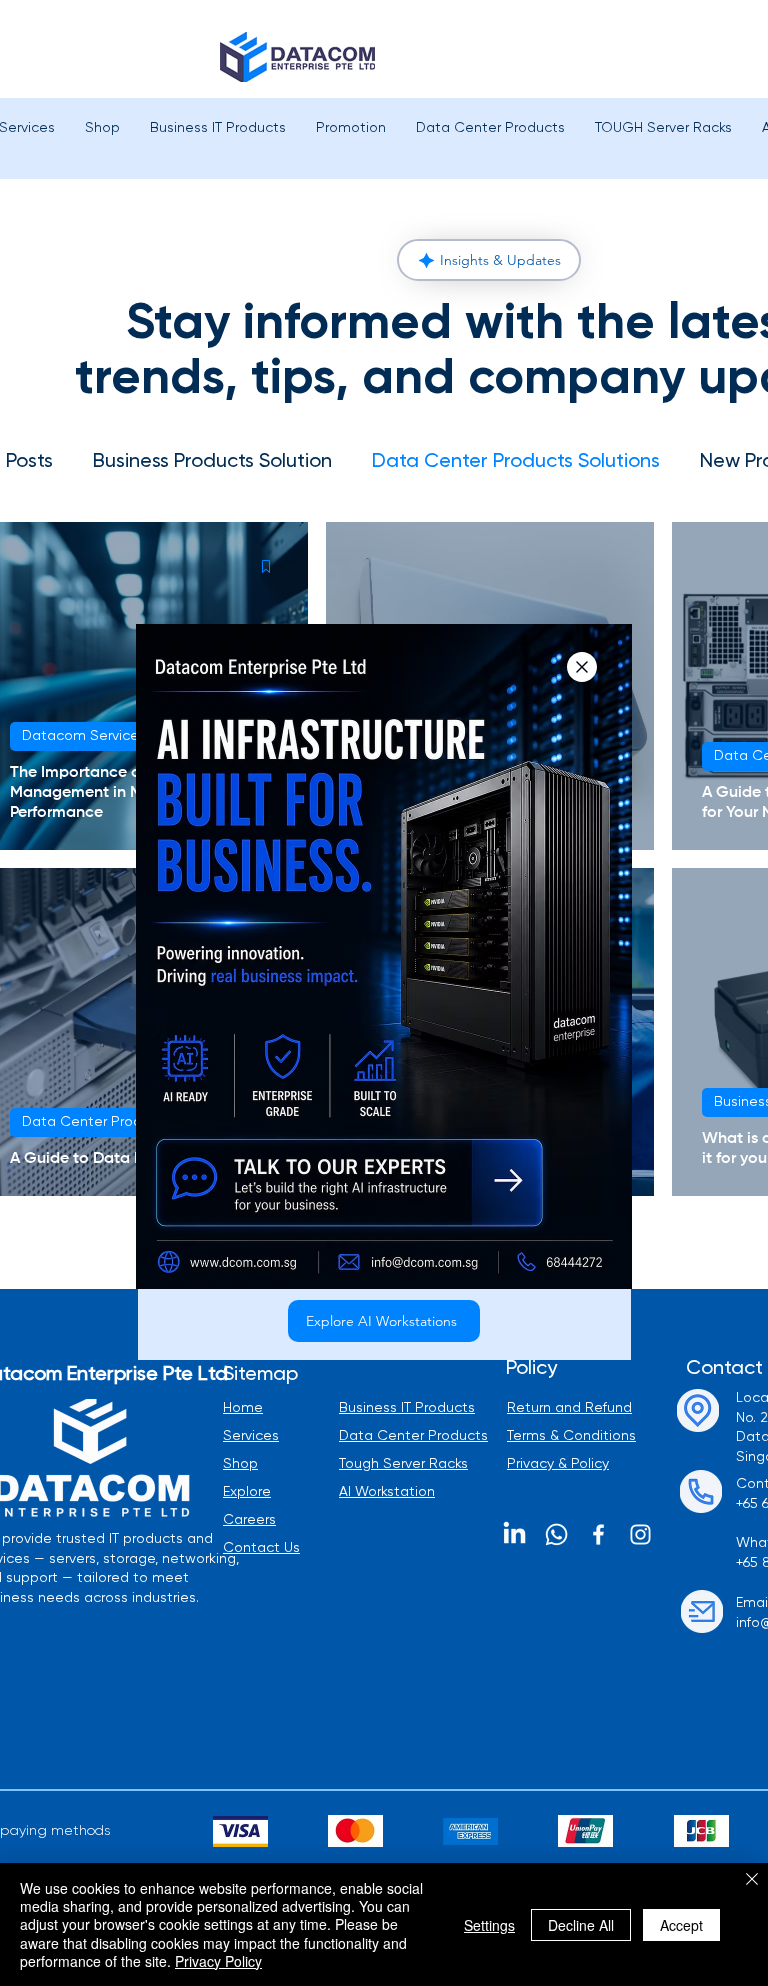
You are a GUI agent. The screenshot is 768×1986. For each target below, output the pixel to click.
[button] (582, 667)
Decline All (581, 1925)
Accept (681, 1925)
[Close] (752, 1880)
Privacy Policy (218, 1961)
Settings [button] (489, 1925)
